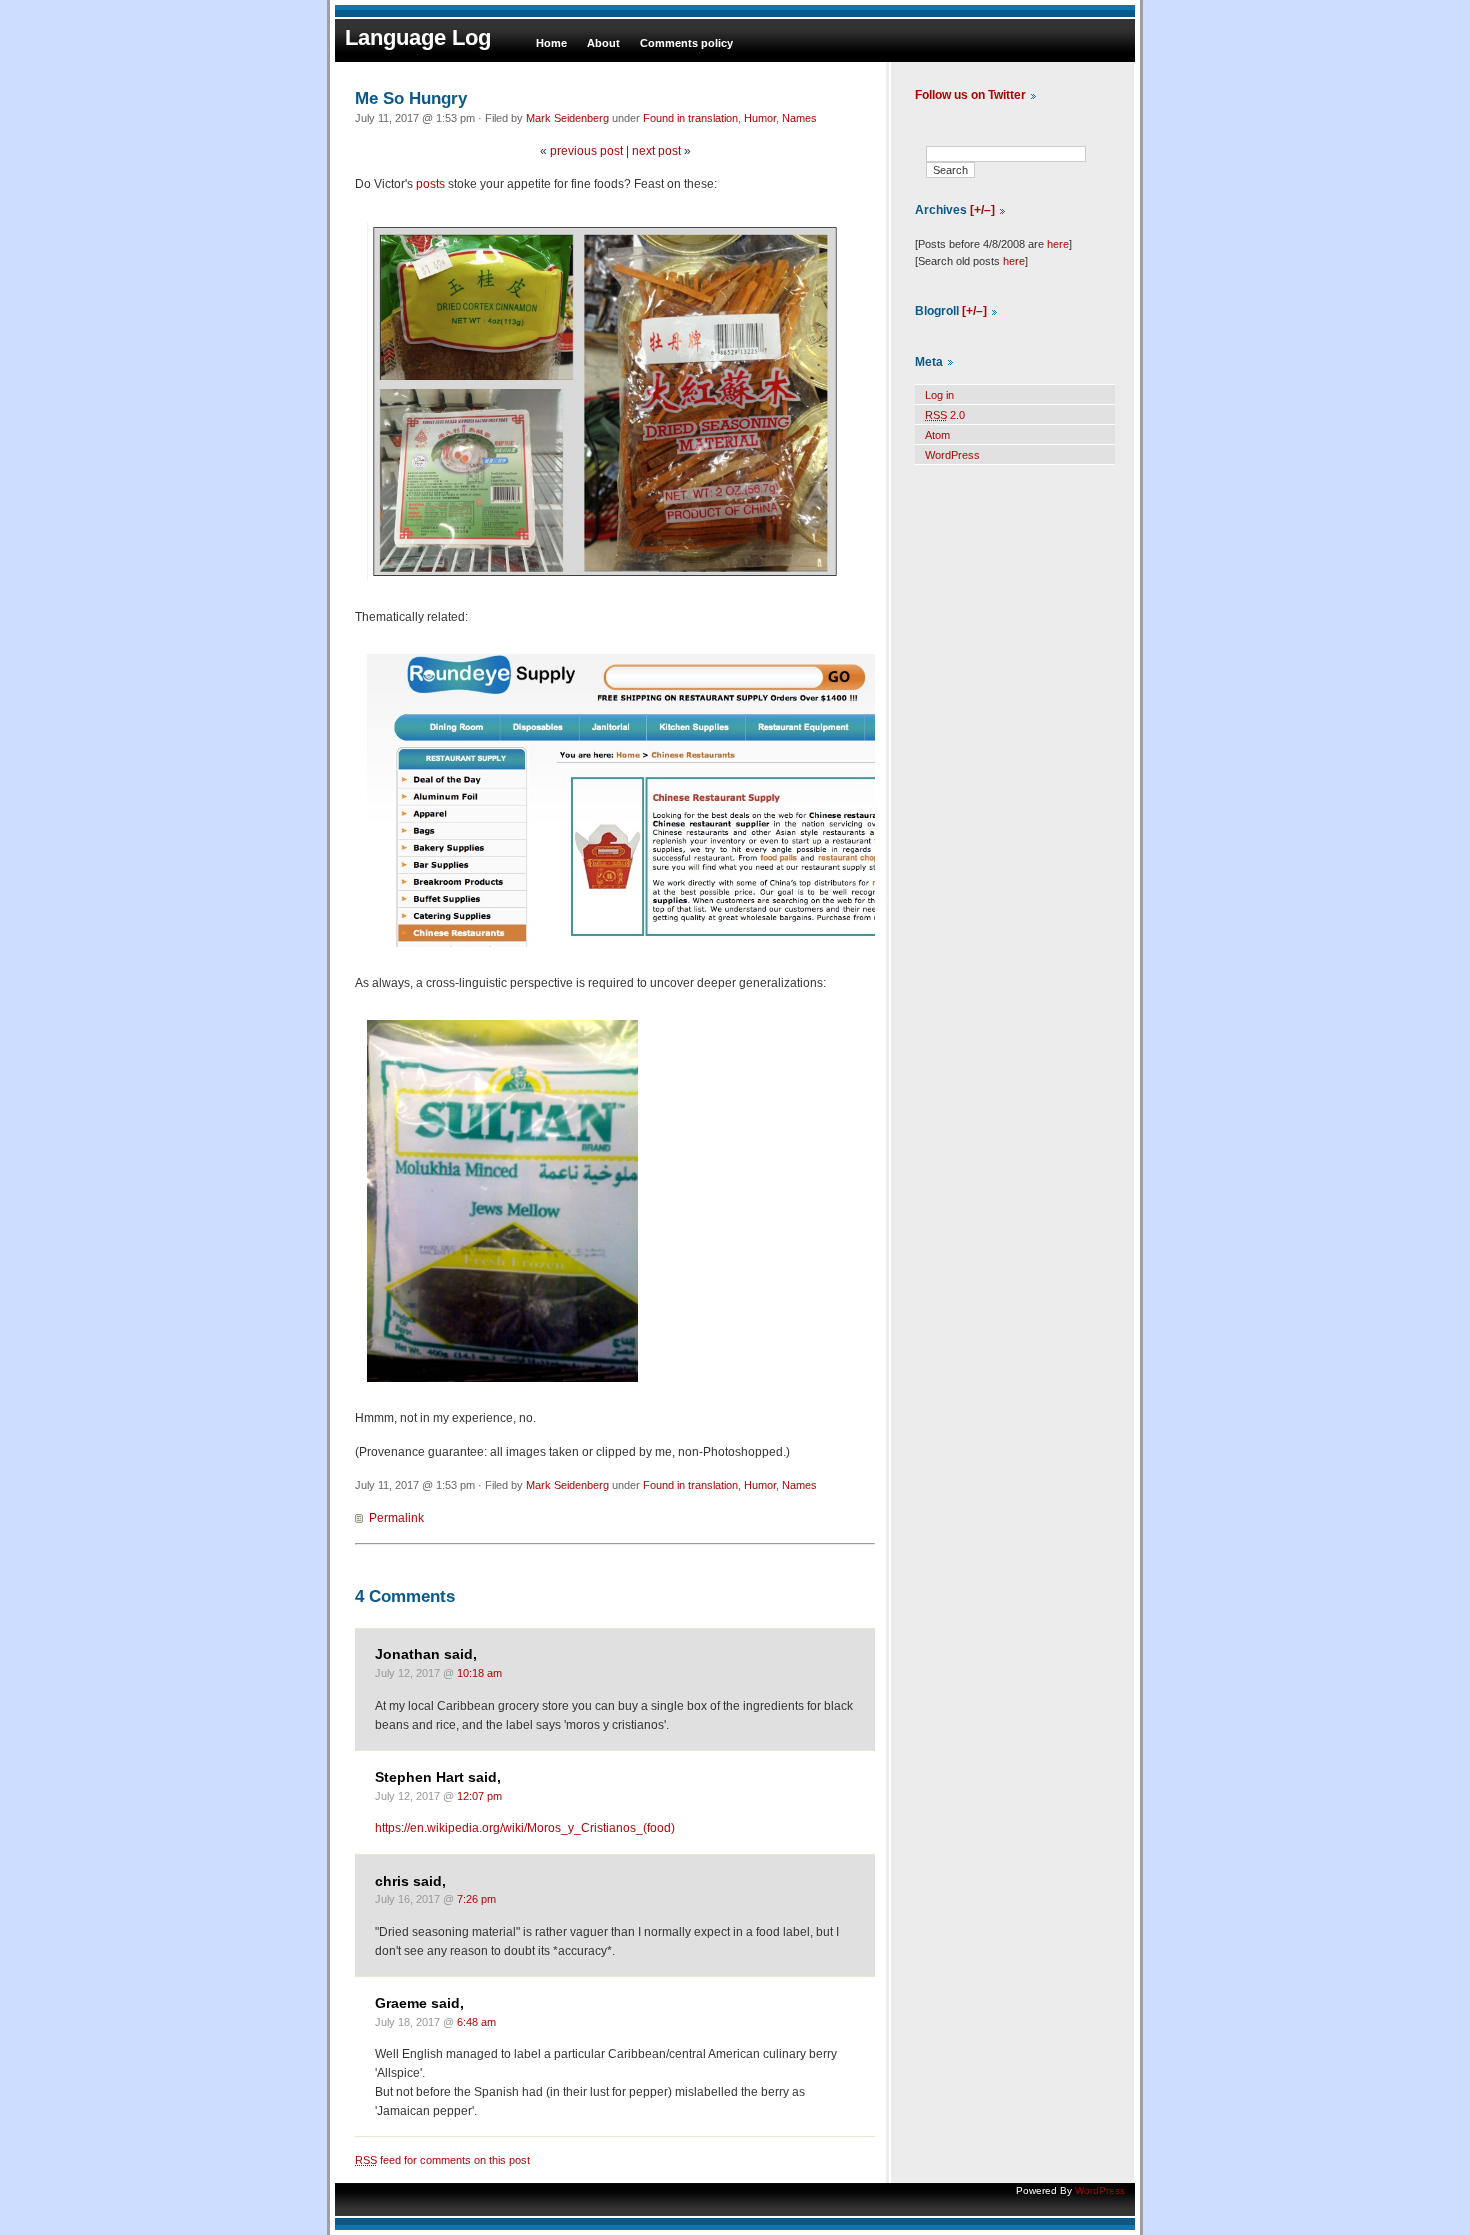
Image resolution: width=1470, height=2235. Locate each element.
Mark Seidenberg (567, 118)
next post (656, 151)
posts (430, 184)
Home (551, 43)
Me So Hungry (411, 98)
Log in (939, 395)
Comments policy (686, 43)
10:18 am (479, 1673)
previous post (586, 151)
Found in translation (690, 118)
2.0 (945, 415)
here (1058, 244)
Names (799, 118)
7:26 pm (476, 1899)
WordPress (952, 455)
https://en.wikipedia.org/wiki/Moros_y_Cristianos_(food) (525, 1828)
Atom (937, 435)
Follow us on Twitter (970, 95)
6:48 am (476, 2022)
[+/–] (982, 210)
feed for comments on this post (442, 2160)
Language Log (418, 37)
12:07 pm (479, 1796)
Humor (760, 118)
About (603, 43)
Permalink (396, 1518)
